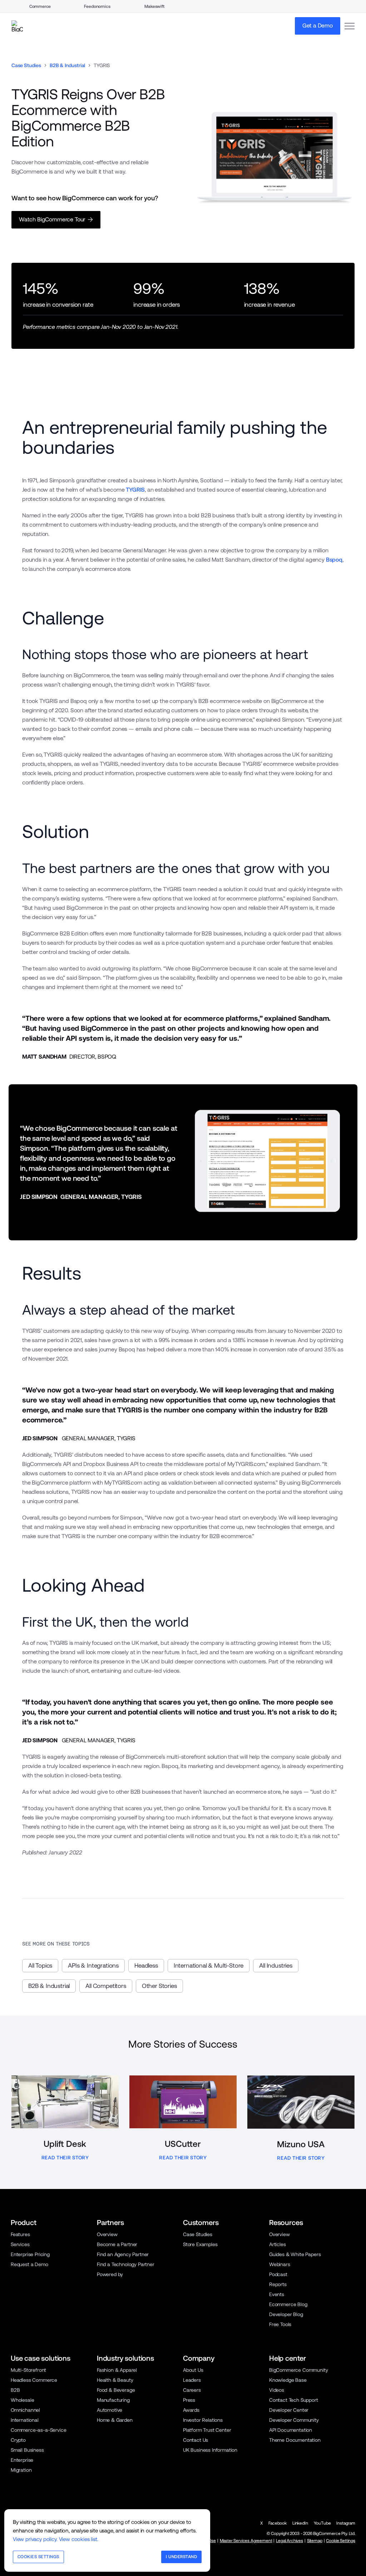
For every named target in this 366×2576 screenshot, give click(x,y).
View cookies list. (79, 2539)
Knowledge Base (288, 2380)
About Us (193, 2370)
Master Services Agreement (246, 2541)
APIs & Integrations (93, 1965)
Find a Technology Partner (126, 2264)
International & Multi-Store (209, 1965)
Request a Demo (29, 2264)
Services (20, 2244)
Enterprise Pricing (30, 2254)
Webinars (280, 2264)
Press (189, 2400)
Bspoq (334, 560)
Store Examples (200, 2244)
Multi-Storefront (28, 2370)
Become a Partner (117, 2244)
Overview (107, 2234)
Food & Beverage (116, 2390)
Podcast (278, 2274)
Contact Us (196, 2440)
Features (20, 2234)
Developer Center (289, 2410)
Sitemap (315, 2541)
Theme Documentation (295, 2440)
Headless (146, 1965)
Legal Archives (290, 2541)
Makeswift (154, 6)
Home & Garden (115, 2420)
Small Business (27, 2450)
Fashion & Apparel (117, 2370)
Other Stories (159, 1986)
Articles (278, 2244)
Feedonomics (97, 6)
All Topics (40, 1965)
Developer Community (294, 2420)
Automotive (110, 2410)
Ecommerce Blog (288, 2304)
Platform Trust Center (207, 2430)
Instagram (346, 2523)
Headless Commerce (34, 2380)
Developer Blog (286, 2314)
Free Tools (280, 2324)
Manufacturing (113, 2400)
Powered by (110, 2274)
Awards (191, 2410)
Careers (192, 2390)
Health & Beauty (115, 2380)
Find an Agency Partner (123, 2254)
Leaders (192, 2380)
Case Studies (26, 65)
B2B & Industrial (67, 65)
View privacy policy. (35, 2539)
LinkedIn (300, 2523)
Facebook (278, 2523)
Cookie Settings (340, 2541)
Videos (277, 2390)
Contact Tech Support (294, 2400)
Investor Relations (203, 2420)
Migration (21, 2470)
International (25, 2420)
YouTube (322, 2523)
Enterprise (22, 2460)
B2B (15, 2390)
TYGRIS (135, 490)
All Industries (276, 1965)
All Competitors (106, 1986)
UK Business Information (210, 2450)
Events (277, 2294)
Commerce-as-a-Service (38, 2430)
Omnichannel (25, 2410)
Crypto (18, 2440)
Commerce (40, 6)
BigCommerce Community (298, 2370)
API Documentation (291, 2430)
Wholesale (23, 2400)
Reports (278, 2284)
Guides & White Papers (295, 2254)
